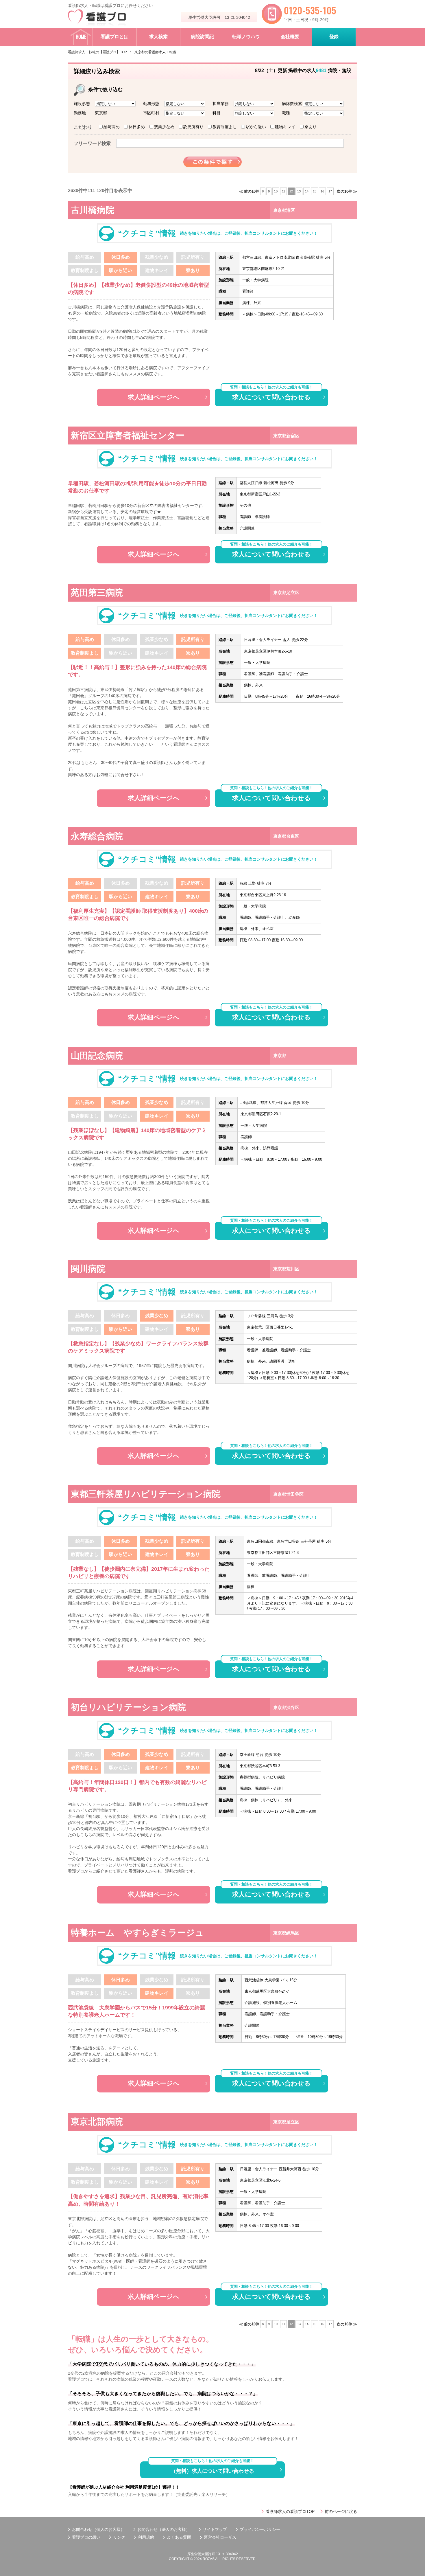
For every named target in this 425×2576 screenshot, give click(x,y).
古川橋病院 (93, 210)
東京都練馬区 (286, 1933)
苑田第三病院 (97, 592)
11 (283, 191)
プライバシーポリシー (260, 2529)
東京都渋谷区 (286, 1707)
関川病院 (88, 1269)
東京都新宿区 (286, 436)
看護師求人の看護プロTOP (290, 2511)
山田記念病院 (97, 1055)
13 (299, 191)
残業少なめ (164, 127)
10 (276, 191)
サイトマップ (215, 2529)
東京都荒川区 (286, 1269)
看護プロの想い (86, 2537)
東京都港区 (284, 210)
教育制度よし (225, 127)
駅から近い (256, 127)
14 (307, 191)
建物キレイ (285, 127)
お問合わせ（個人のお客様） (98, 2529)
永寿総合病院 (97, 836)
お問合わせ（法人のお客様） (164, 2529)
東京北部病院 (97, 2122)
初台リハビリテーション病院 (128, 1707)
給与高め (112, 127)
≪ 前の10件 (249, 191)
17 (330, 191)
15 (315, 191)
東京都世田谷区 (288, 1494)
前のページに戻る (341, 2511)
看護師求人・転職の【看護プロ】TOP (97, 52)
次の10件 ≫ (347, 191)
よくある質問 (179, 2537)
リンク (119, 2537)
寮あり (311, 127)
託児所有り (193, 127)
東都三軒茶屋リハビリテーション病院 (146, 1494)
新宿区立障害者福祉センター (128, 435)
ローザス (228, 2537)
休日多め (137, 127)
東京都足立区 (286, 592)
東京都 (280, 1055)
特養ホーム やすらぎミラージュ (137, 1933)
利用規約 (146, 2537)
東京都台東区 (286, 836)
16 (322, 191)
